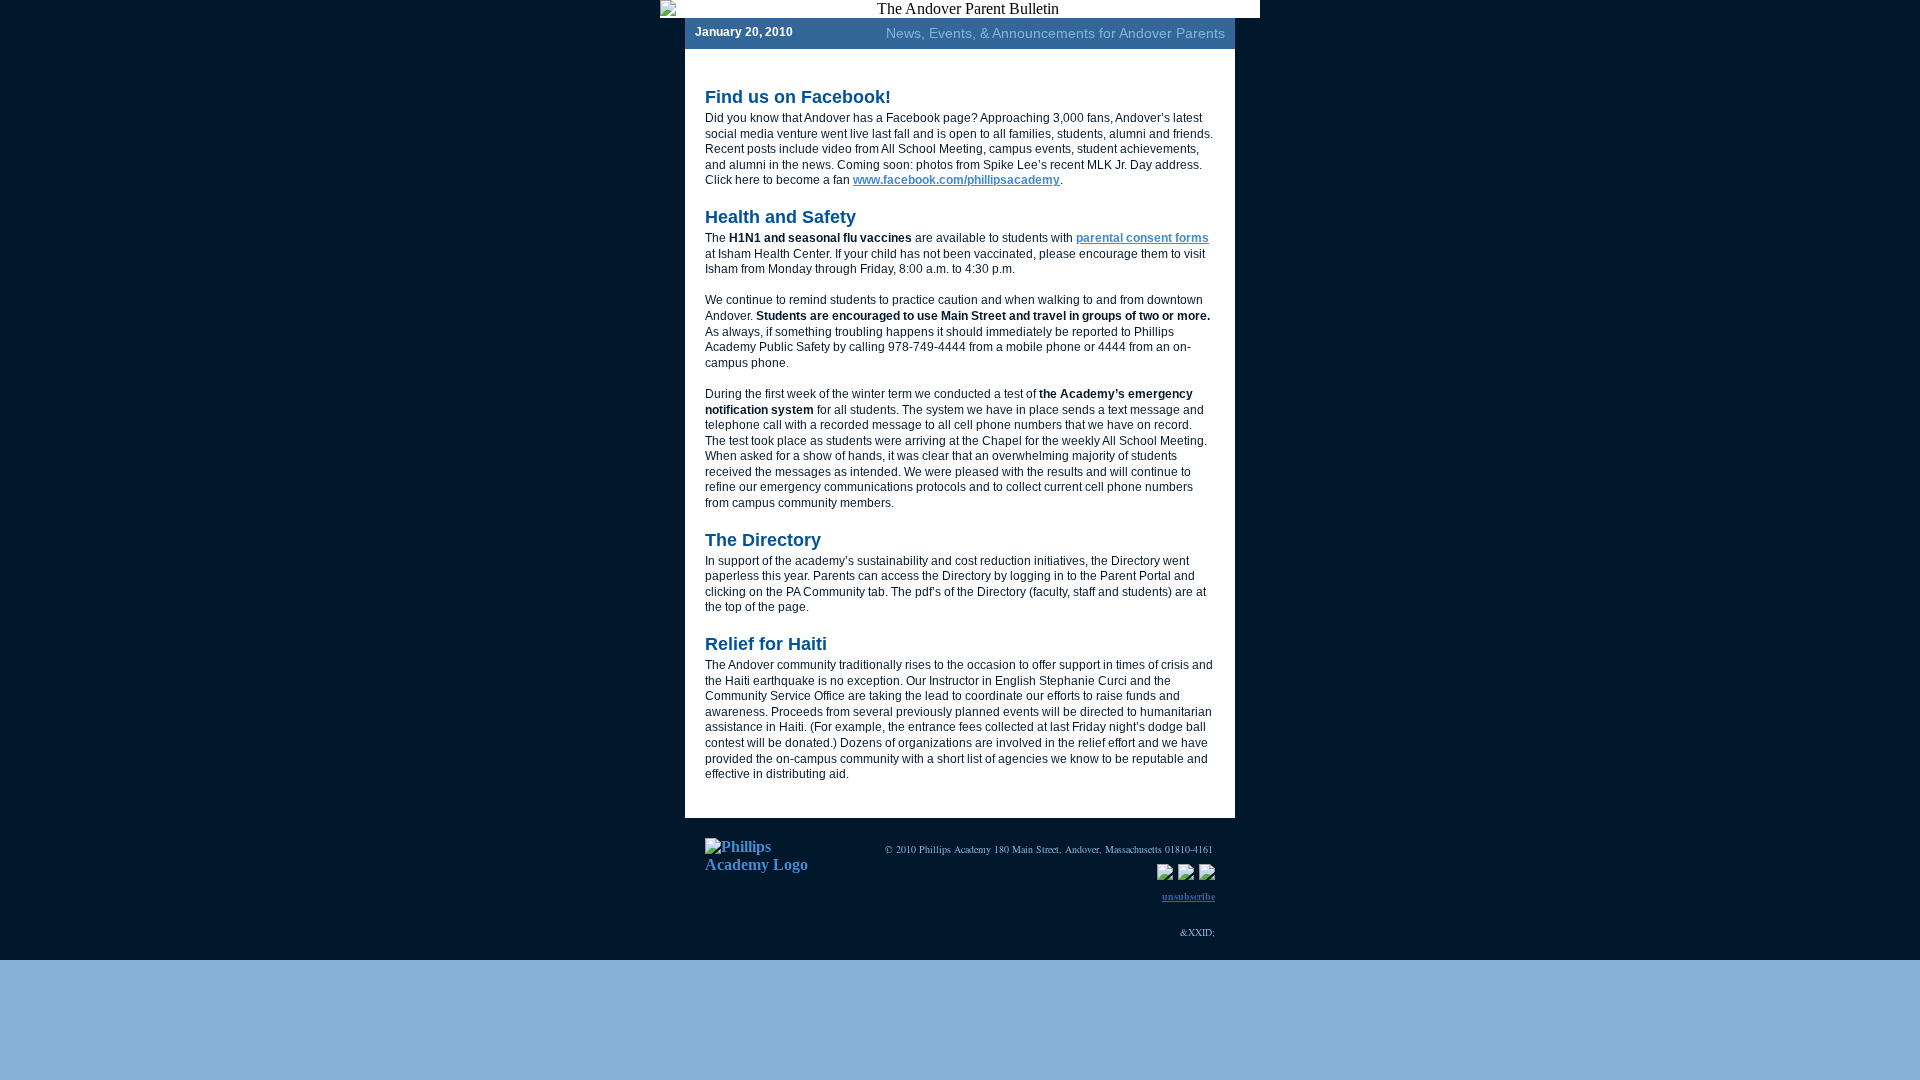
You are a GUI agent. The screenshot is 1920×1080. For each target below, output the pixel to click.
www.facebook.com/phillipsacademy (956, 180)
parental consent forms (1142, 238)
